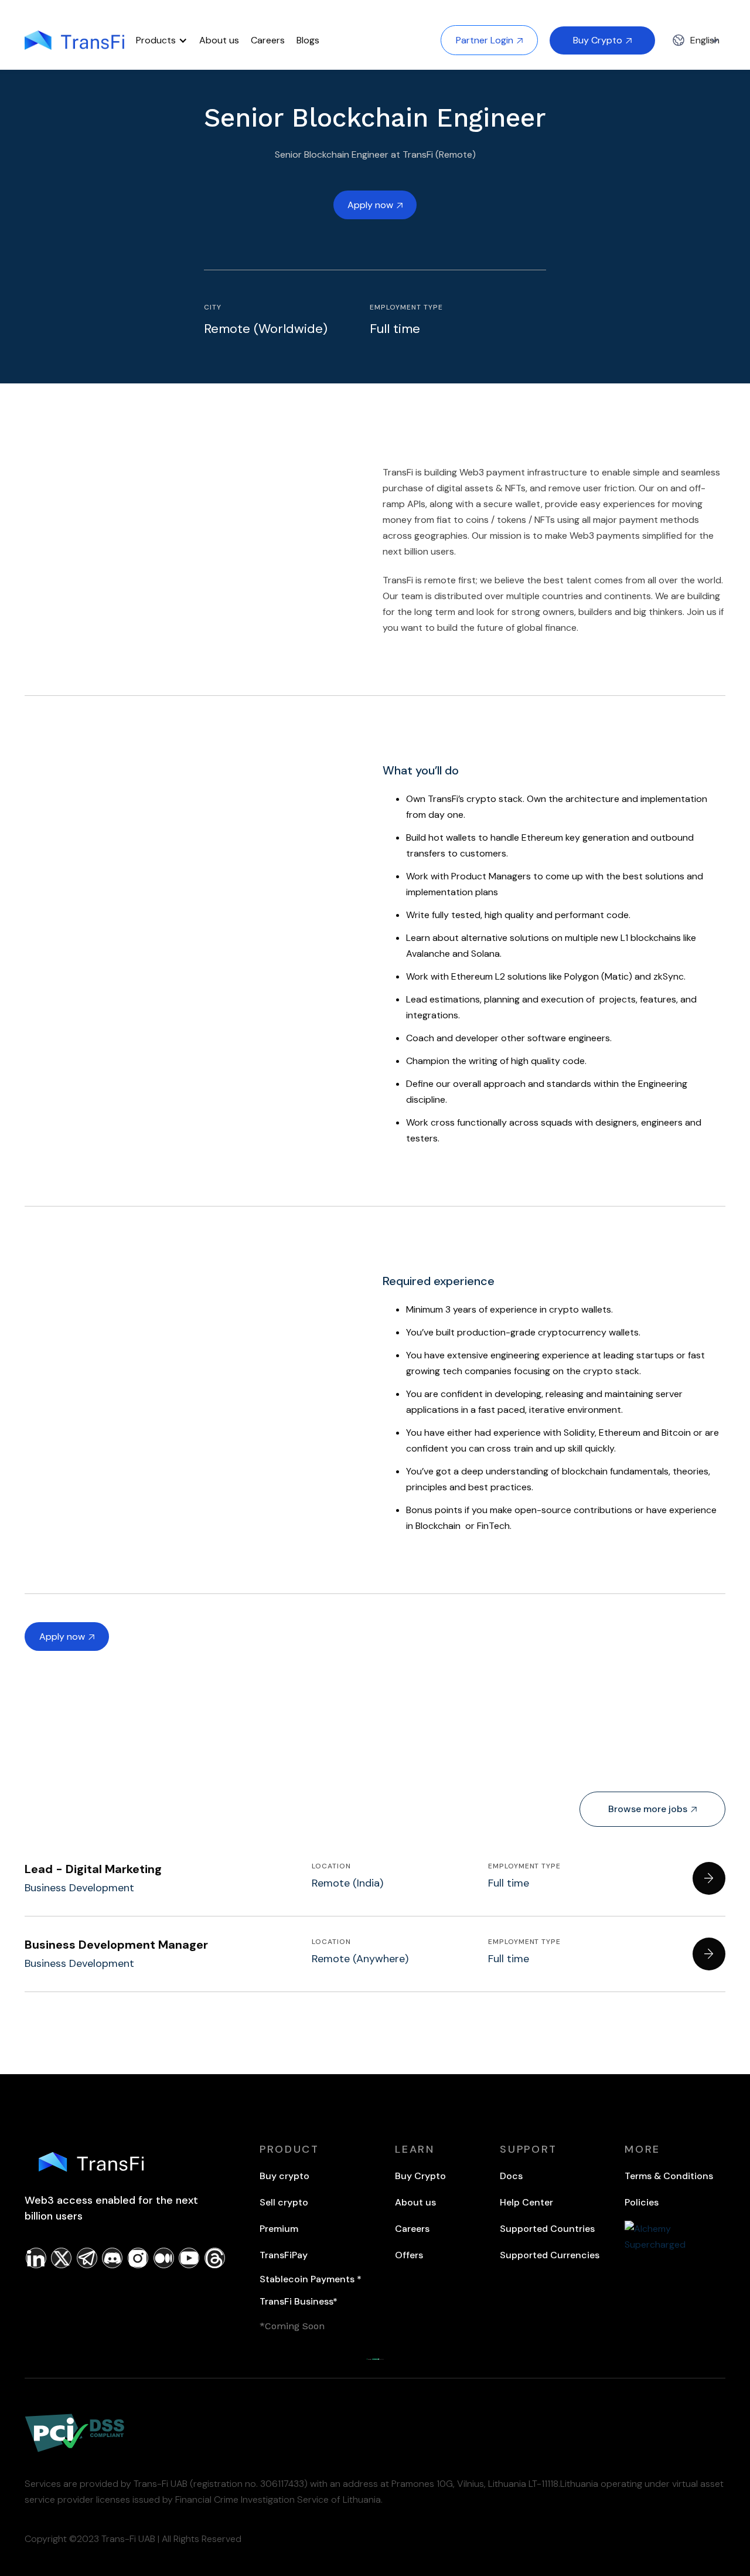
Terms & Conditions (669, 2176)
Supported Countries (547, 2229)
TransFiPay (284, 2255)
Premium (281, 2229)
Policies (642, 2202)
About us (219, 40)
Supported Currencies (550, 2255)
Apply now (375, 205)
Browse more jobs (652, 1809)
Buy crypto (284, 2176)
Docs (511, 2176)
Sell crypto (284, 2202)
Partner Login (489, 40)
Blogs (308, 40)
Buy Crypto (602, 40)
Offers (409, 2255)
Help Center (526, 2202)
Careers (268, 40)
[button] (162, 40)
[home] (74, 40)
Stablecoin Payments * (311, 2279)
